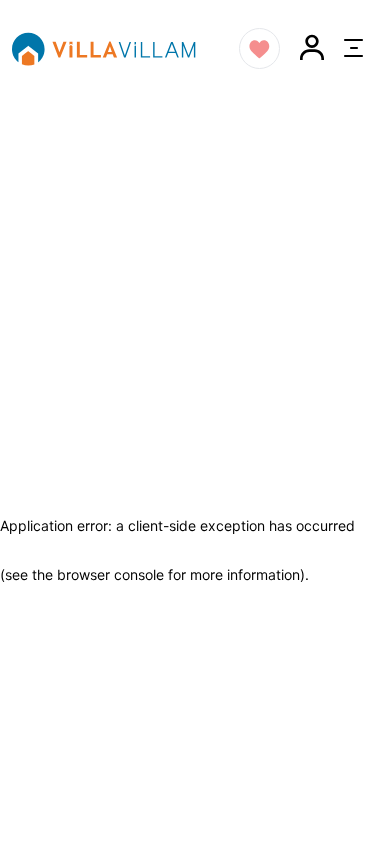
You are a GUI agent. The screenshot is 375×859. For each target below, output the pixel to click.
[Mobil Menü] (353, 48)
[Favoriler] (259, 48)
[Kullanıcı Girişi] (312, 48)
